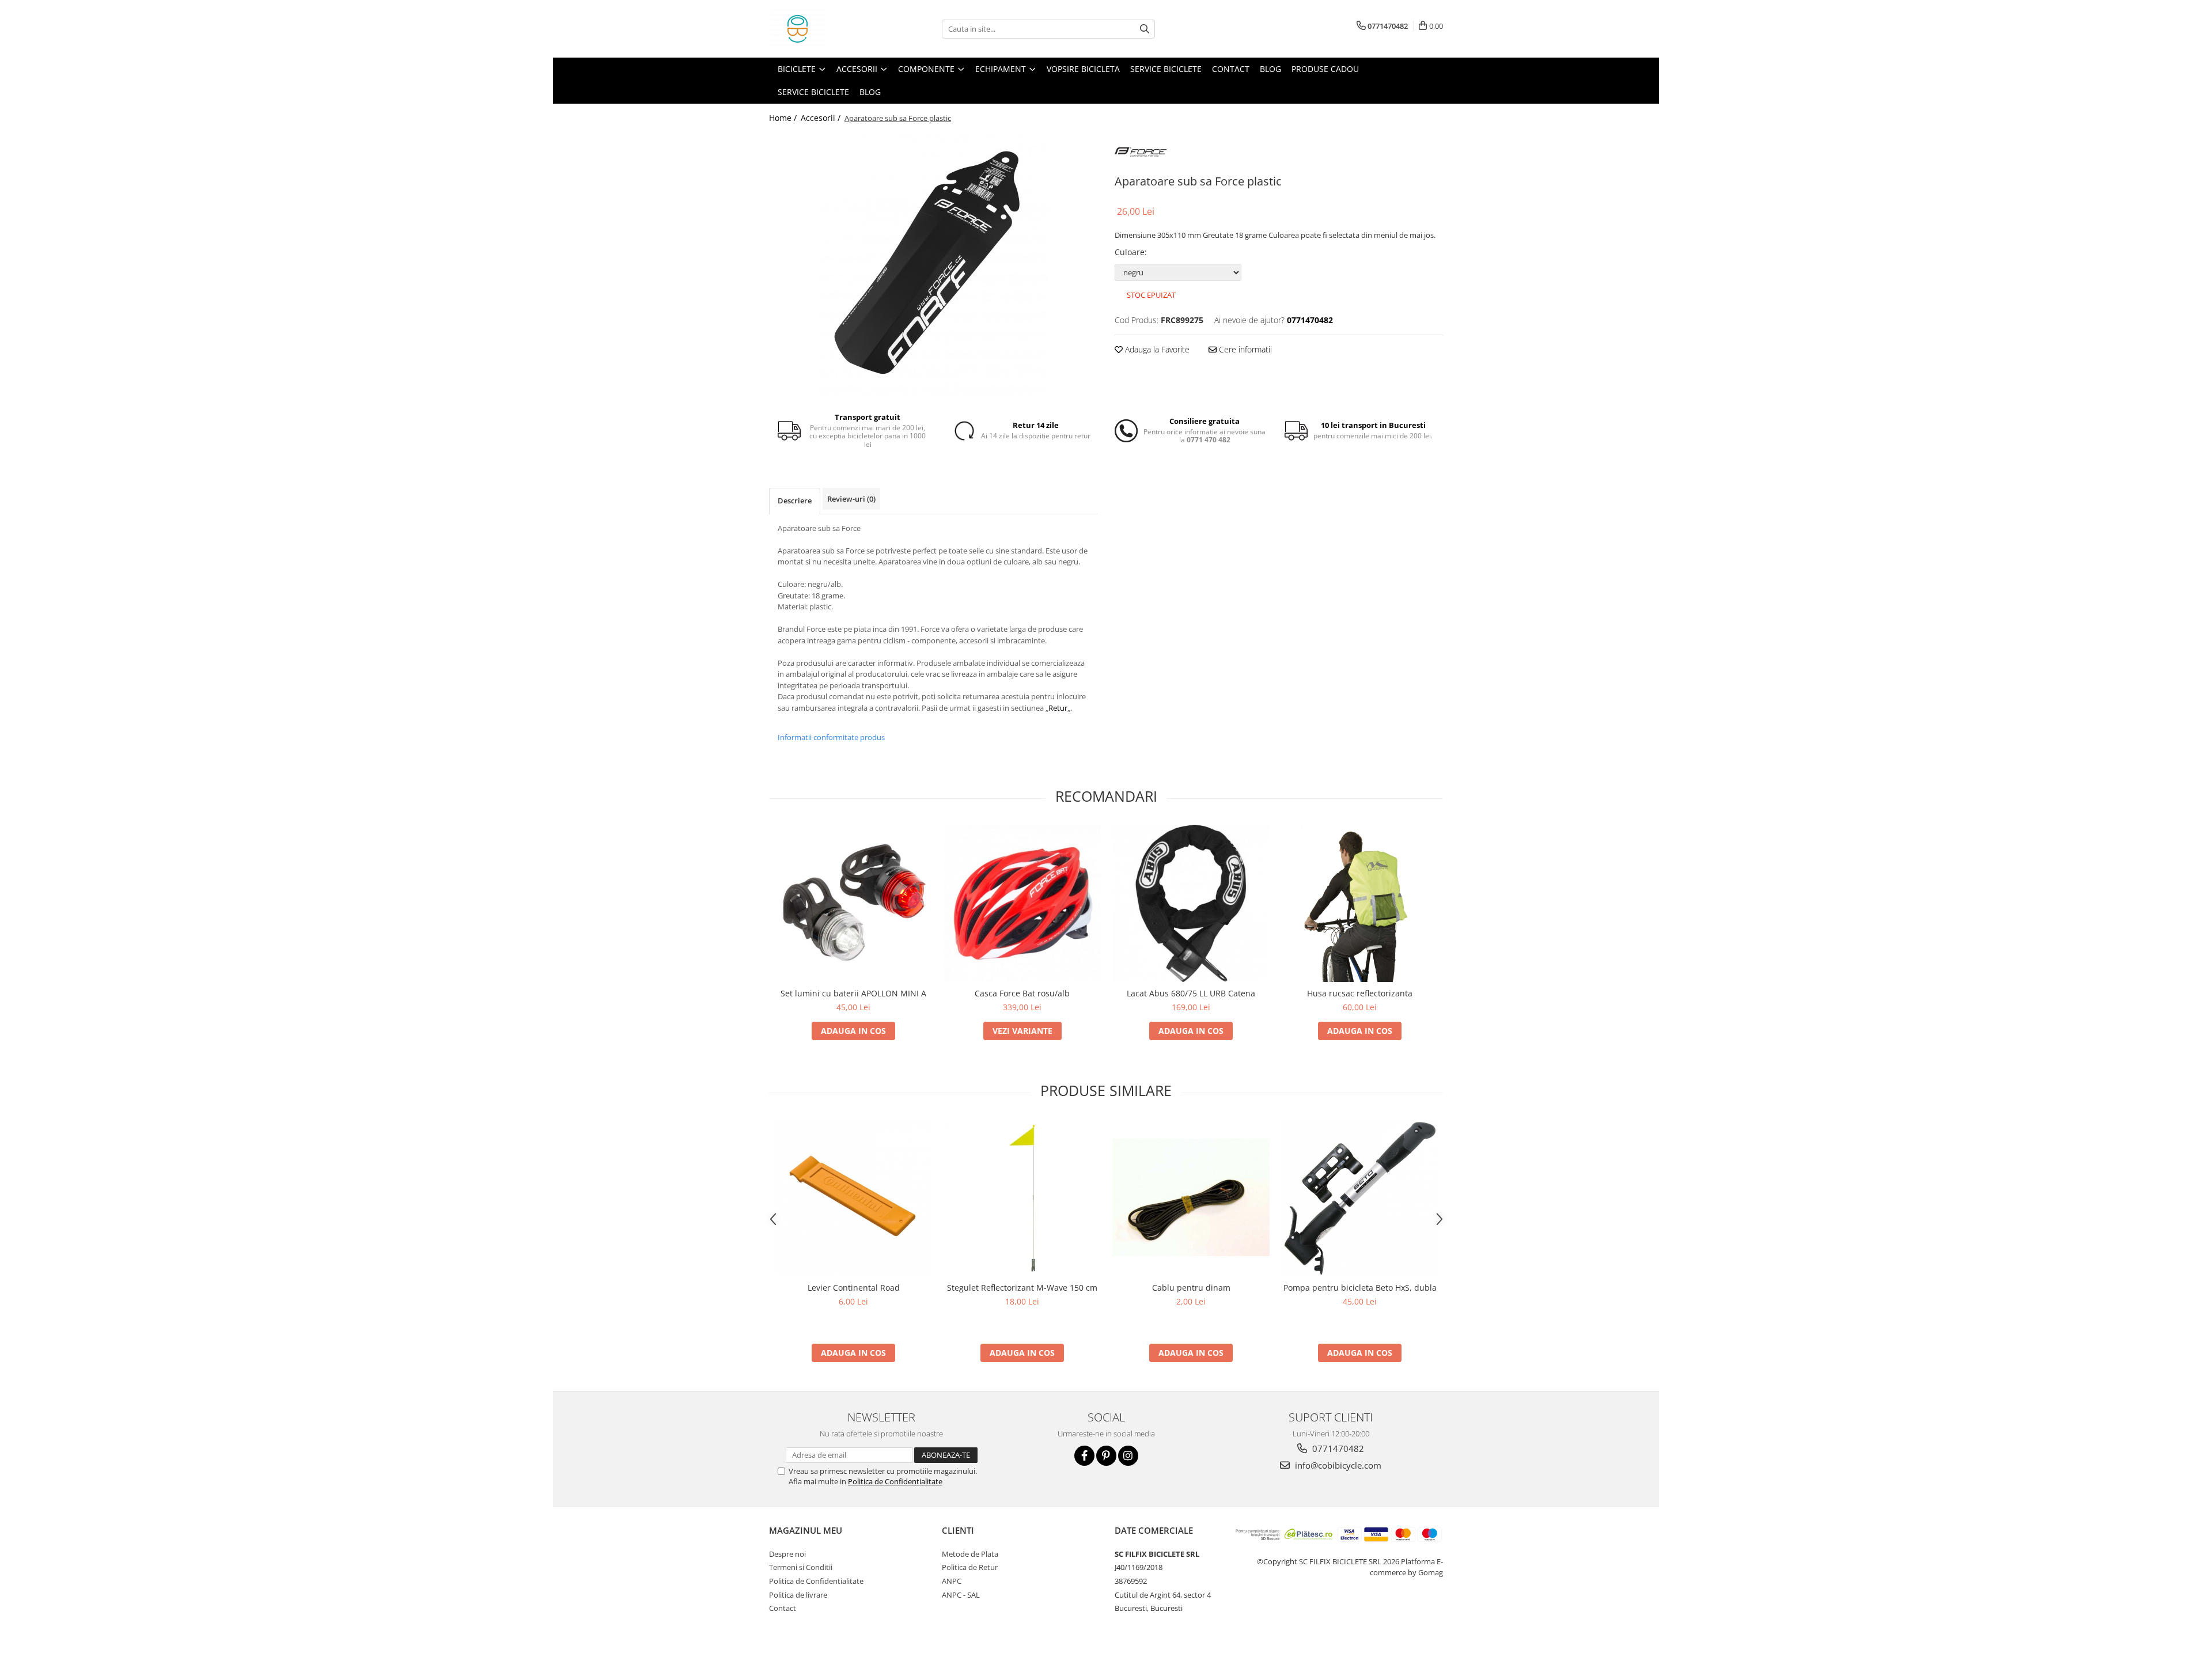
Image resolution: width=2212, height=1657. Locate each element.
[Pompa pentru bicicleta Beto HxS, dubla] (1360, 1198)
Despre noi (787, 1554)
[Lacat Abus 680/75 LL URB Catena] (1191, 903)
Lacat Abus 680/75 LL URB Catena (1191, 993)
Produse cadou (1325, 69)
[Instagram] (1128, 1456)
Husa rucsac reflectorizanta (1360, 993)
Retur (1058, 708)
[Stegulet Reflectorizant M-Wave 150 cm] (1022, 1197)
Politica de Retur (970, 1567)
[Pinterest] (1106, 1456)
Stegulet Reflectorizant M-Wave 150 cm (1022, 1288)
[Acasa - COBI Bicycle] (827, 29)
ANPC (952, 1581)
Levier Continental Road (854, 1288)
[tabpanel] (933, 264)
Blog (1270, 69)
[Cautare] (1145, 29)
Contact (1231, 69)
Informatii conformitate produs (831, 737)
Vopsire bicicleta (1083, 69)
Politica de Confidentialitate (895, 1481)
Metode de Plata (970, 1554)
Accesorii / (822, 118)
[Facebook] (1084, 1456)
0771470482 (1337, 1449)
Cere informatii (1244, 349)
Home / (784, 118)
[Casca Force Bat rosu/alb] (1022, 903)
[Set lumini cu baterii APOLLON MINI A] (853, 903)
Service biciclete (1166, 69)
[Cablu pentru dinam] (1191, 1197)
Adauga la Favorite (1156, 349)
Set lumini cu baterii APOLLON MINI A (853, 993)
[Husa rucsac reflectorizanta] (1360, 903)
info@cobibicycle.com (1337, 1465)
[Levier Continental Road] (853, 1198)
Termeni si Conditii (801, 1567)
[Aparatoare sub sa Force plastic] (933, 264)
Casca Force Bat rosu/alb (1022, 993)
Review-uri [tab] (851, 499)
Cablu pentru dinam (1191, 1288)
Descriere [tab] (795, 500)
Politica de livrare (798, 1595)
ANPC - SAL (961, 1595)
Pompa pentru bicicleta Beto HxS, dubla (1360, 1288)
